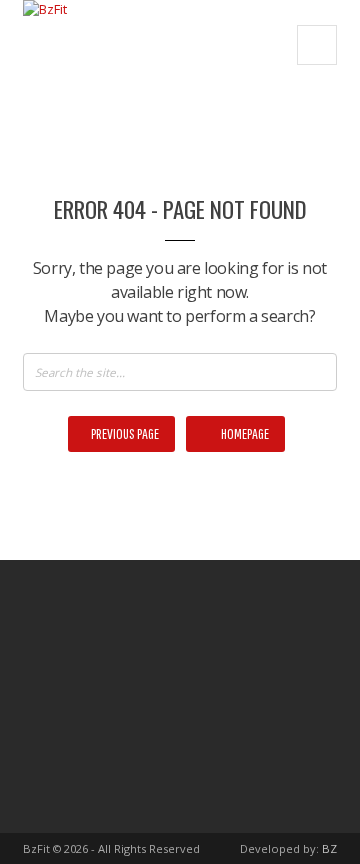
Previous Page (124, 433)
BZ (329, 848)
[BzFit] (45, 45)
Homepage (244, 433)
